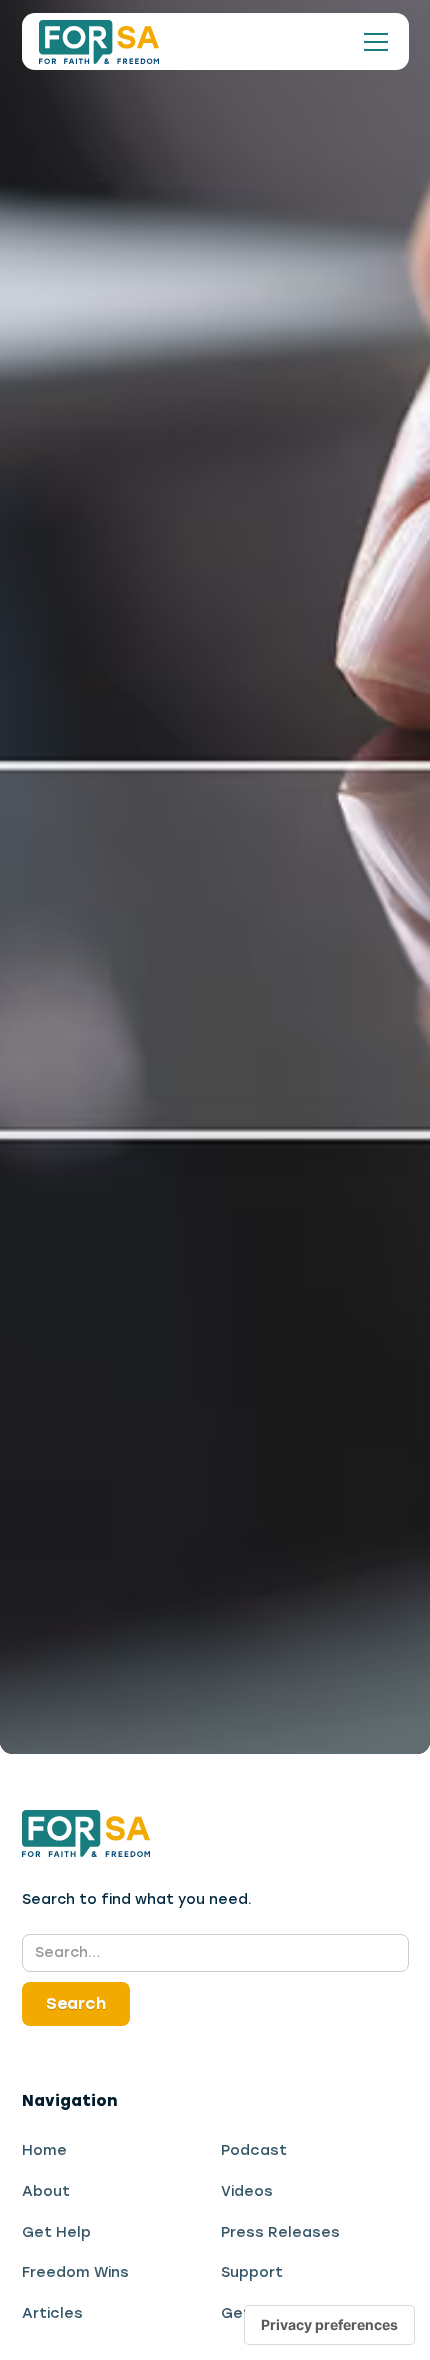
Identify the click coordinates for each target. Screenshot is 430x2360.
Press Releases (280, 2232)
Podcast (254, 2150)
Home (44, 2150)
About (46, 2191)
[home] (99, 42)
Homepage (132, 1017)
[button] (372, 42)
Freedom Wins (75, 2272)
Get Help (56, 2232)
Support (252, 2272)
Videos (247, 2191)
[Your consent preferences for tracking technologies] (329, 2325)
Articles (52, 2313)
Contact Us (292, 1017)
